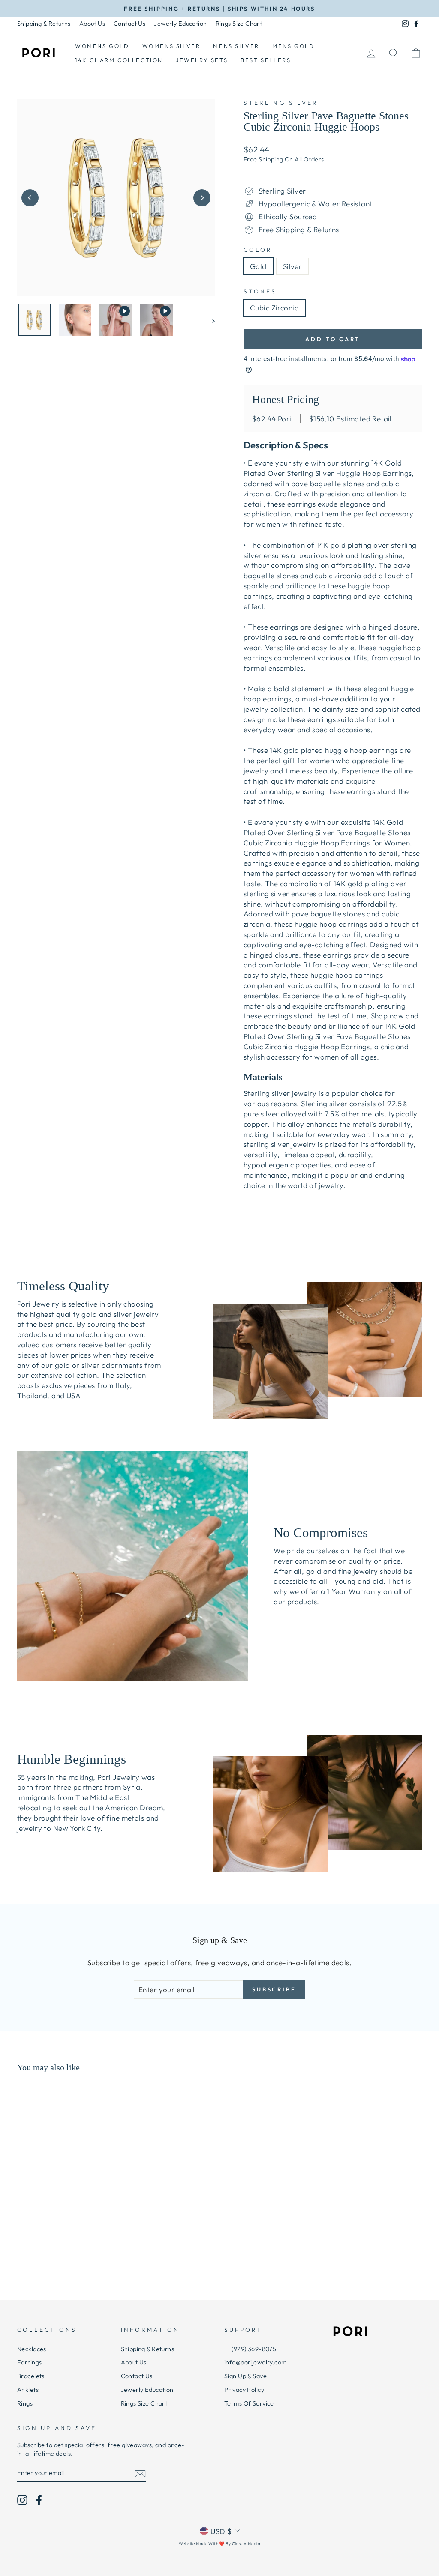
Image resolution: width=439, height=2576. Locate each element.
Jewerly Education (180, 24)
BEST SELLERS (266, 60)
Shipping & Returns (44, 24)
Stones (260, 291)
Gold (258, 266)
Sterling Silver (281, 103)
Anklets (28, 2390)
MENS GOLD (293, 46)
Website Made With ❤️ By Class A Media (219, 2544)
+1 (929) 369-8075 (250, 2349)
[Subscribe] (140, 2473)
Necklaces (32, 2349)
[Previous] (30, 198)
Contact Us (129, 24)
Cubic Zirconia (274, 308)
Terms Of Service (249, 2403)
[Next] (202, 198)
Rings (25, 2403)
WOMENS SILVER (171, 46)
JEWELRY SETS (202, 60)
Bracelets (31, 2376)
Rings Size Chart (239, 24)
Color (258, 250)
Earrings (29, 2362)
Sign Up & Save (245, 2376)
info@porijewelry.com (256, 2362)
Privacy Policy (244, 2390)
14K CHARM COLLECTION (119, 60)
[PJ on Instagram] (22, 2500)
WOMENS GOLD (102, 46)
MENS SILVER (236, 46)
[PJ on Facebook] (39, 2500)
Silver (293, 266)
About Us (92, 24)
